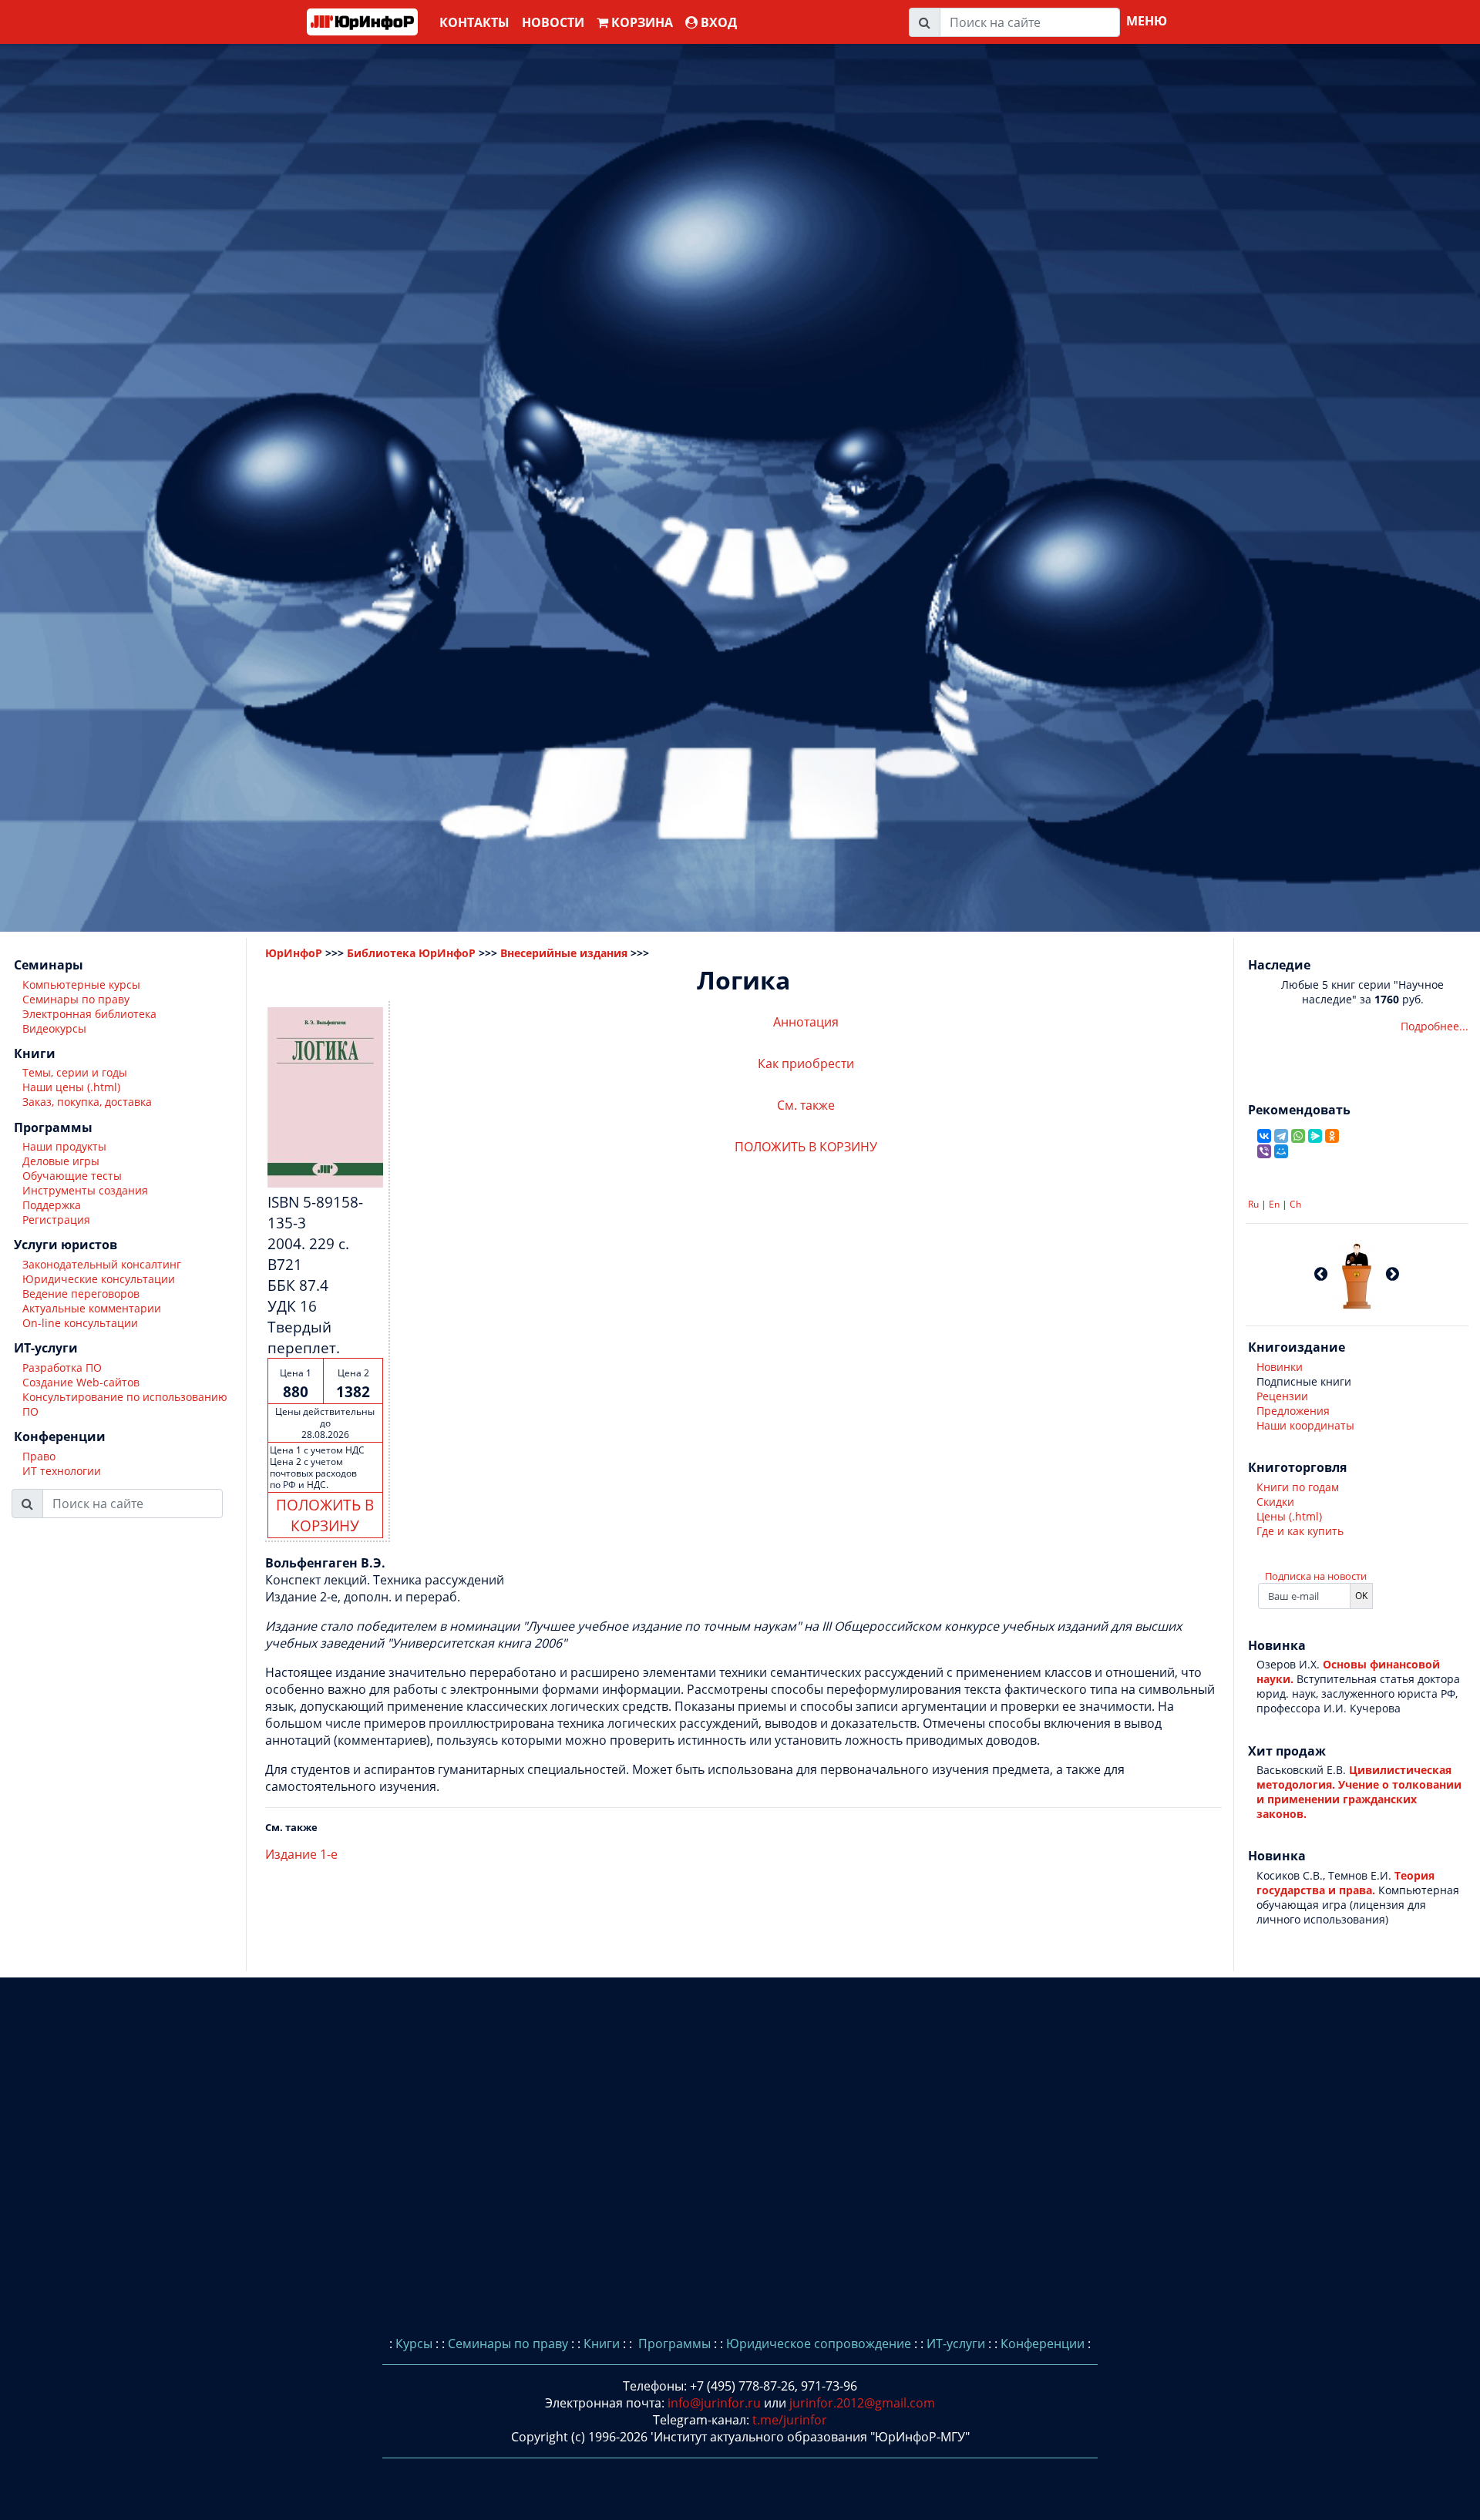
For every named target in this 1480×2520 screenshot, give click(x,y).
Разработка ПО (62, 1368)
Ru (1253, 1204)
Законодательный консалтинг (102, 1264)
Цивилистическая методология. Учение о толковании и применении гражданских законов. (1359, 1792)
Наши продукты (64, 1147)
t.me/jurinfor (790, 2420)
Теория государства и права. (1345, 1883)
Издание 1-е (301, 1854)
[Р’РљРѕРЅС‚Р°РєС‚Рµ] (1264, 1136)
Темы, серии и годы (75, 1073)
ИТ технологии (62, 1471)
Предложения (1293, 1411)
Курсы (414, 2344)
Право (39, 1456)
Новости (553, 22)
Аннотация (806, 1022)
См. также (806, 1105)
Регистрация (56, 1220)
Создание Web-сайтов (81, 1382)
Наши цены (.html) (71, 1088)
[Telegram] (1281, 1136)
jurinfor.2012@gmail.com (862, 2403)
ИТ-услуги (956, 2344)
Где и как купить (1300, 1531)
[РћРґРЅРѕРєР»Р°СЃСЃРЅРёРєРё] (1332, 1136)
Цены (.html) (1289, 1516)
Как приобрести (806, 1063)
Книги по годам (1298, 1487)
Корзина (641, 22)
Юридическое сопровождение (819, 2344)
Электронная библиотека (89, 1014)
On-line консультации (80, 1323)
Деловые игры (61, 1162)
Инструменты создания (85, 1191)
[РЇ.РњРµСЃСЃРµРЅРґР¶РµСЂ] (1315, 1136)
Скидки (1275, 1502)
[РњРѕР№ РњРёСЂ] (1281, 1151)
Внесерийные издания (564, 953)
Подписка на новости (1316, 1576)
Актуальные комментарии (92, 1308)
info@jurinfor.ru (714, 2403)
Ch (1295, 1204)
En (1274, 1204)
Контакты (474, 22)
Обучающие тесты (72, 1176)
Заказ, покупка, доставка (87, 1102)
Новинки (1280, 1367)
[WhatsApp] (1298, 1136)
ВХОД (717, 22)
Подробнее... (1435, 1026)
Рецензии (1282, 1396)
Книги (602, 2344)
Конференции (1043, 2344)
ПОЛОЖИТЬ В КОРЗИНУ (325, 1515)
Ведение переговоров (81, 1294)
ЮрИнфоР (294, 953)
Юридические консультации (99, 1279)
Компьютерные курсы (81, 984)
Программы (673, 2344)
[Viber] (1264, 1151)
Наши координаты (1305, 1425)
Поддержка (52, 1206)
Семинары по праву (76, 999)
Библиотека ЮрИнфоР (411, 953)
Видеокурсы (54, 1028)
